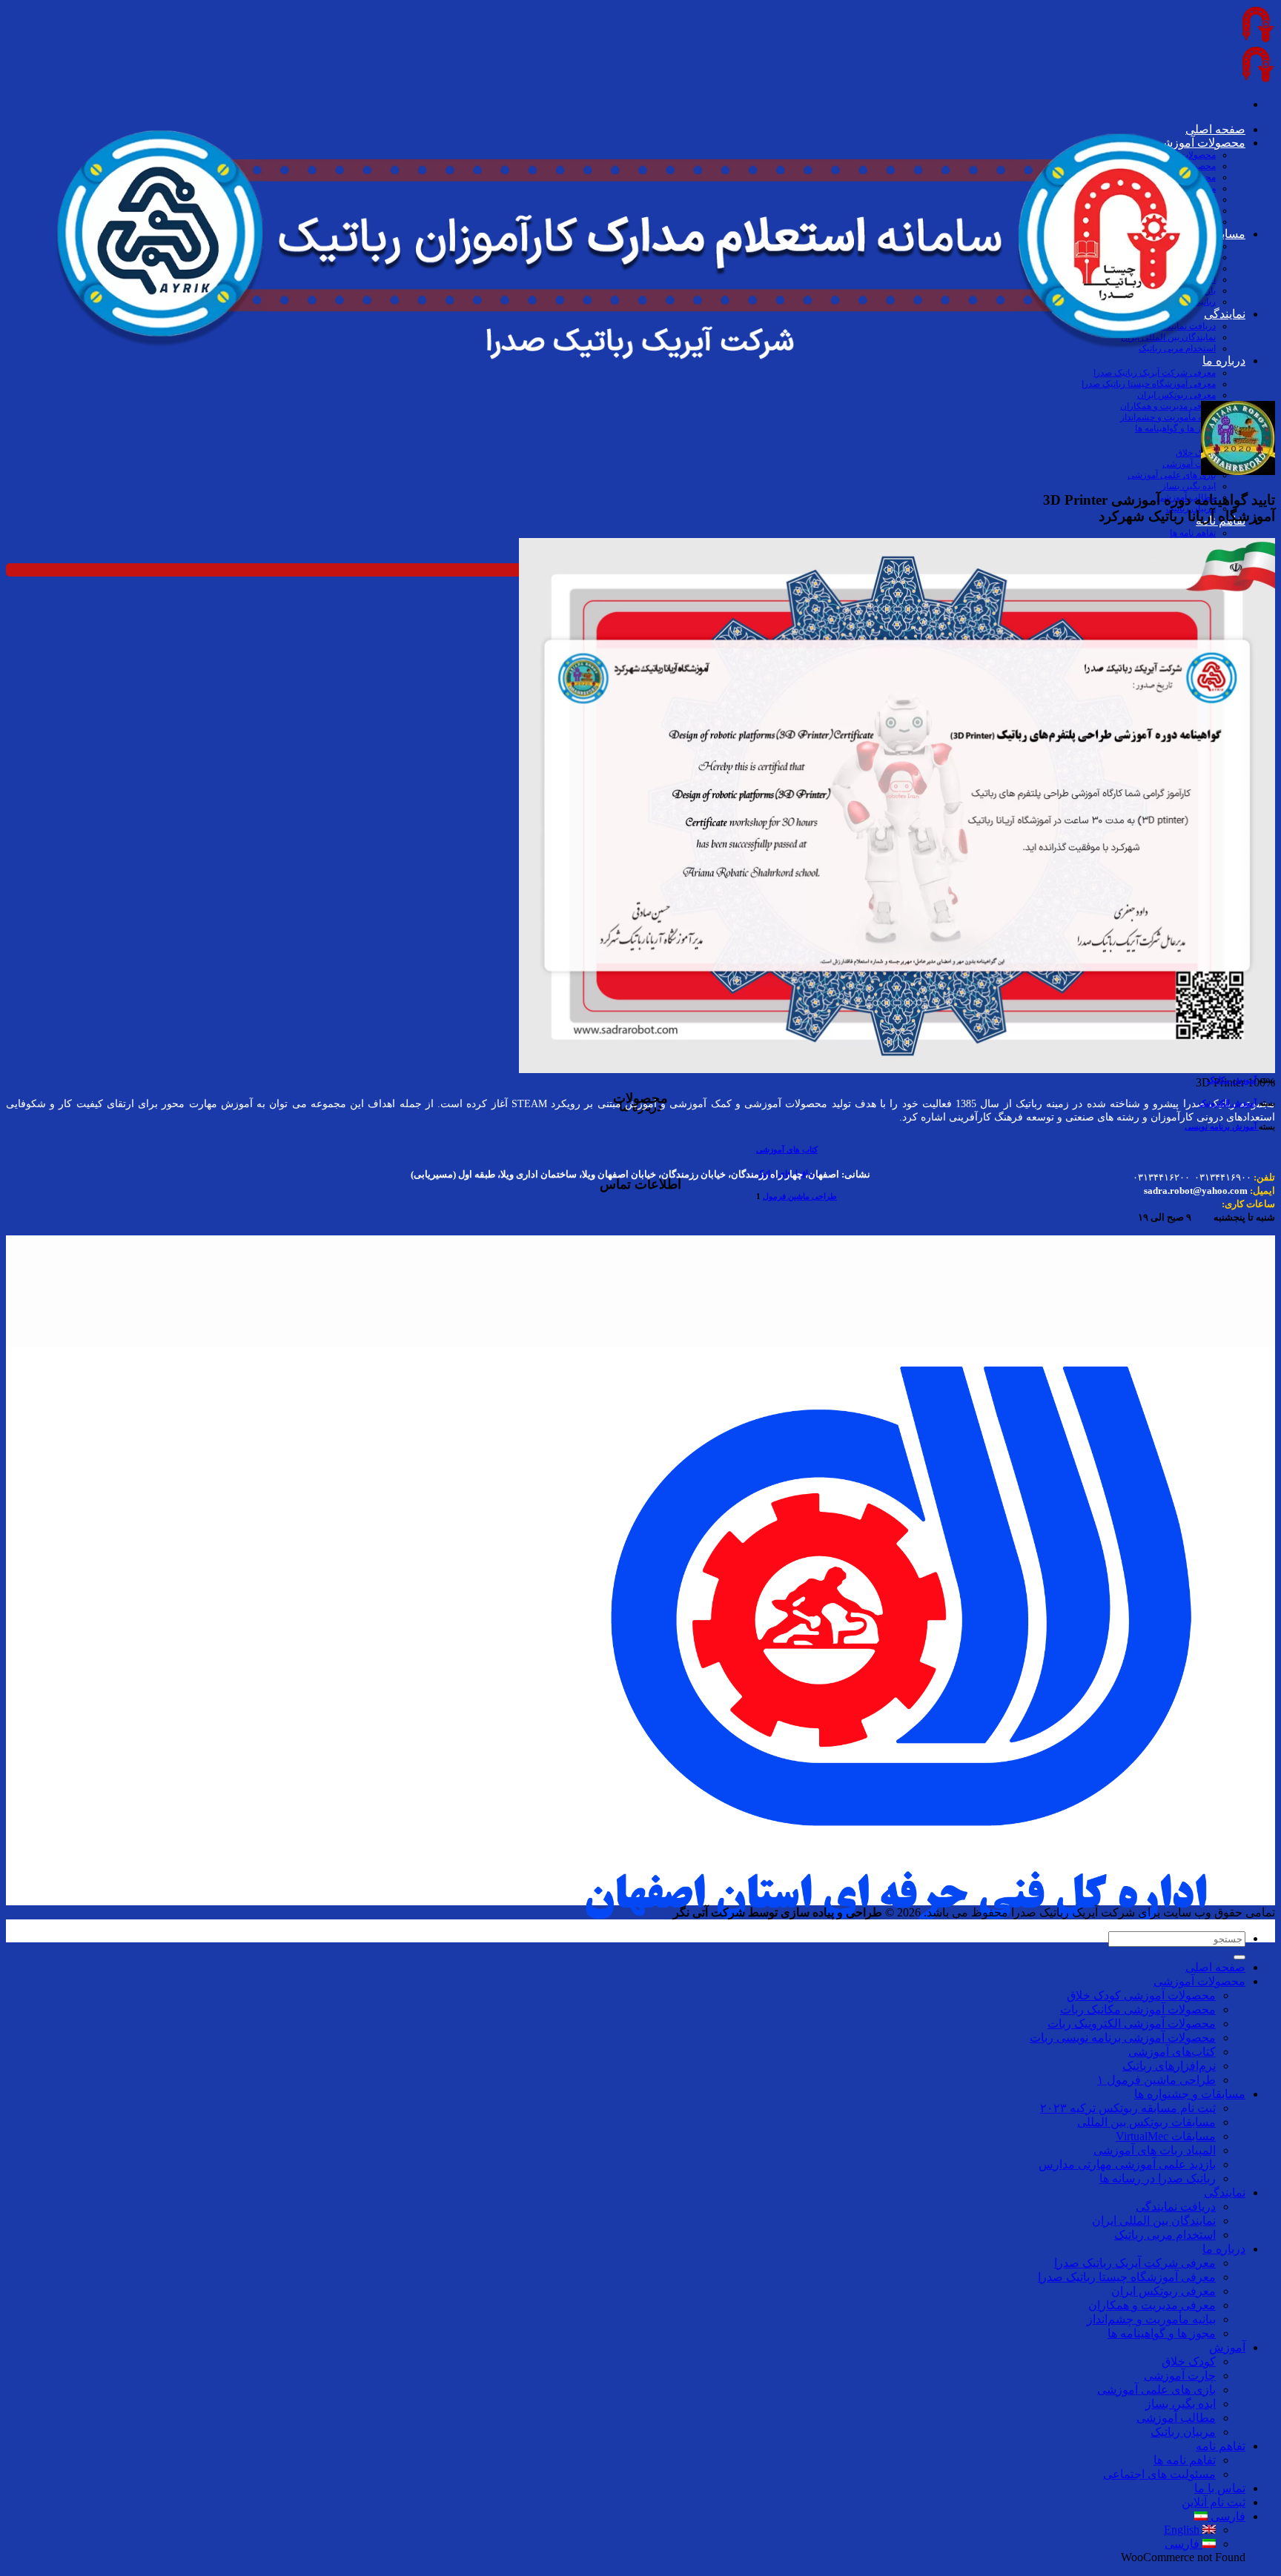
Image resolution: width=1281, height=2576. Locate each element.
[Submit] (1239, 1957)
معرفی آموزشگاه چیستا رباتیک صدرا (1127, 2277)
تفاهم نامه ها (1193, 533)
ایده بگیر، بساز (1189, 486)
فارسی (1227, 2516)
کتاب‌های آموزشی (1172, 2052)
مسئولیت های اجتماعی (1159, 2474)
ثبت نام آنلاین (1214, 2502)
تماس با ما (1220, 2488)
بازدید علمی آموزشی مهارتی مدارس (1127, 2164)
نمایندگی (1225, 2192)
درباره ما (1224, 2249)
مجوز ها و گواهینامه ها (1175, 428)
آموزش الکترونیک (1228, 1103)
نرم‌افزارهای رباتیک (1169, 2066)
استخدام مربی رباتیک (1165, 2235)
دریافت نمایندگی (1176, 2207)
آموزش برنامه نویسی (1222, 1126)
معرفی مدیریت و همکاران (1168, 406)
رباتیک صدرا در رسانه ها (1158, 2178)
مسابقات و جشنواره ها (1190, 2094)
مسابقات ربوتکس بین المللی (1146, 2122)
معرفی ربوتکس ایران (1164, 2291)
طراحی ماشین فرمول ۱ (1156, 2080)
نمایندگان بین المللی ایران (1154, 2221)
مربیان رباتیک (1183, 2432)
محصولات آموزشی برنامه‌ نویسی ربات (1123, 2038)
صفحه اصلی (1215, 1967)
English (1183, 2530)
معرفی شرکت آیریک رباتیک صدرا (1135, 2263)
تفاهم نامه (1221, 2446)
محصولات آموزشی (1199, 1981)
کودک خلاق (1196, 453)
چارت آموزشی (1189, 464)
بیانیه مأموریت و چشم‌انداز (1168, 417)
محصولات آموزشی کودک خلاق (1141, 1995)
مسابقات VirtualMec (1166, 2136)
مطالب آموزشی (1176, 2418)
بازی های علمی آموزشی (1172, 475)
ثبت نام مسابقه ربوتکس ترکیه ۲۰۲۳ (1128, 2108)
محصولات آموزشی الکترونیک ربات (1132, 2024)
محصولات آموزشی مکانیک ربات (1138, 2009)
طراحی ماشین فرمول (800, 1196)
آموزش (1227, 2347)
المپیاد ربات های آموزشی (1155, 2150)
